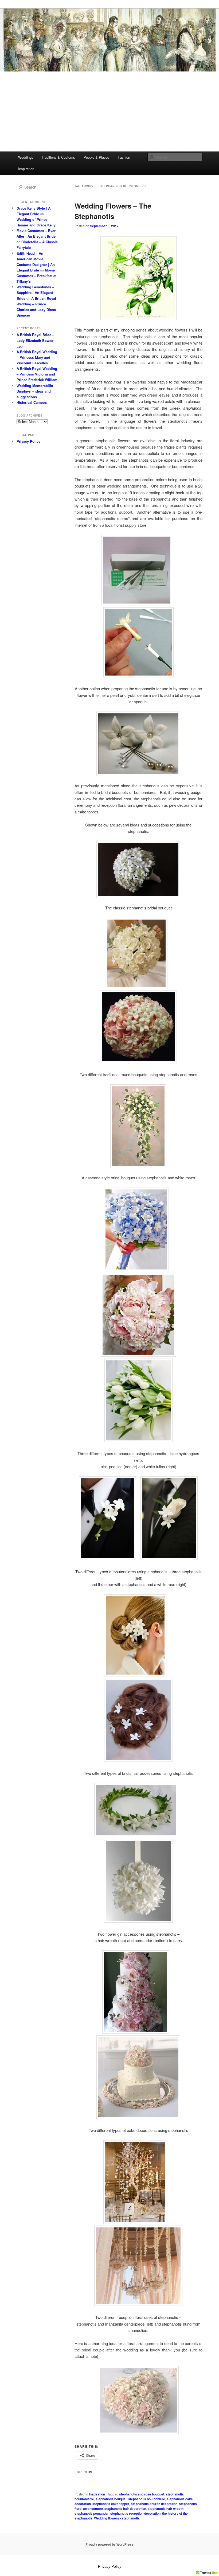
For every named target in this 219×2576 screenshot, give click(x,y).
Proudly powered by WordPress (109, 2544)
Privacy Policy (28, 441)
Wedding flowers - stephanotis (117, 2518)
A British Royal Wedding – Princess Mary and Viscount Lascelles (37, 357)
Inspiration (26, 169)
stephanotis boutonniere (147, 2499)
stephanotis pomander (92, 2513)
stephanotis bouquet (111, 2499)
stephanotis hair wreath (166, 2509)
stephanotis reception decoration (135, 2513)
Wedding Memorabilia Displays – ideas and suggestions (35, 391)
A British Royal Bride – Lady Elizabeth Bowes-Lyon (35, 340)
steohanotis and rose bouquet (142, 2494)
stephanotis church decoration (154, 2504)
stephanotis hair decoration (125, 2509)
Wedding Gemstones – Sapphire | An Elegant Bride (35, 292)
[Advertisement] (109, 111)
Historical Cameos (32, 402)
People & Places (97, 157)
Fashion (124, 157)
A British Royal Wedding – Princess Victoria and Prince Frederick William (37, 374)
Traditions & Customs (58, 157)
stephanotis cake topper (111, 2504)
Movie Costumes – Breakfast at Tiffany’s (36, 276)
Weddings (26, 157)
